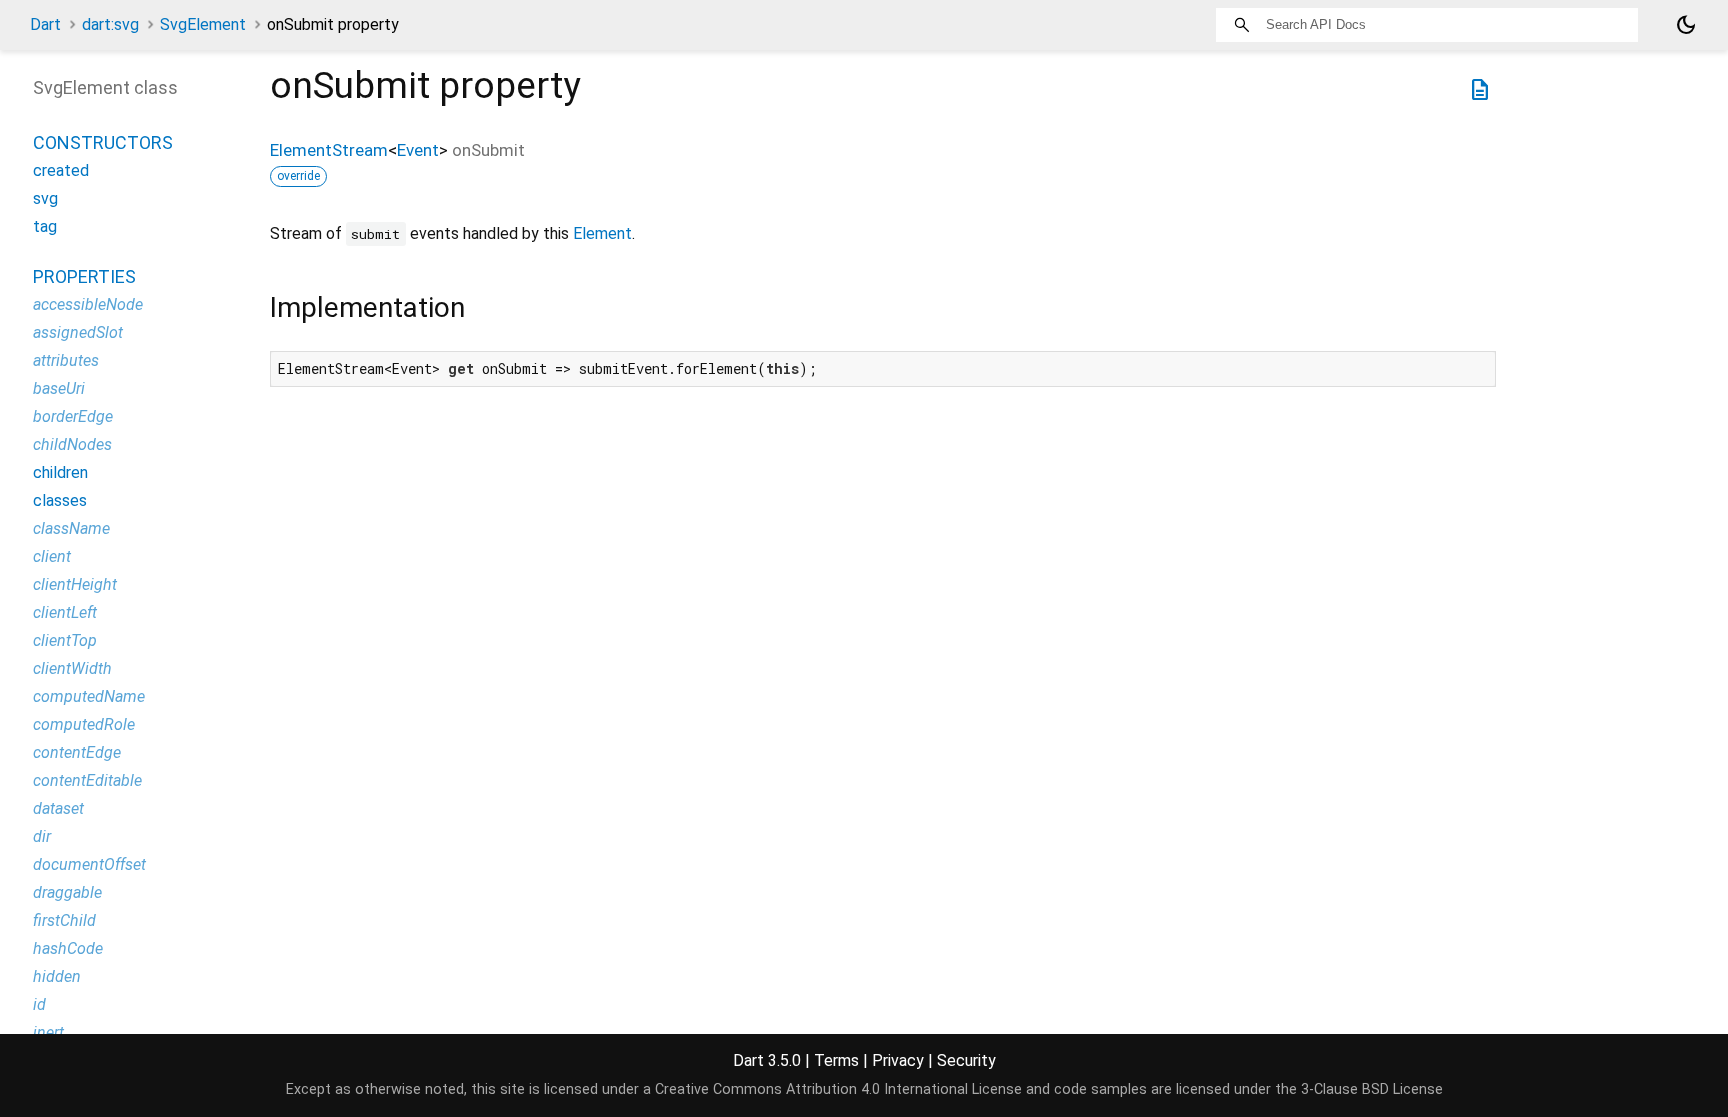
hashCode (68, 948)
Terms (836, 1060)
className (71, 528)
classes (60, 500)
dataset (58, 808)
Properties (84, 276)
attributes (66, 360)
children (60, 472)
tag (45, 226)
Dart (45, 24)
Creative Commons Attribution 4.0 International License (838, 1089)
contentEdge (77, 752)
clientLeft (65, 612)
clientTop (65, 640)
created (61, 170)
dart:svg (110, 24)
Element (602, 233)
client (52, 556)
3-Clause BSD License (1372, 1089)
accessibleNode (88, 304)
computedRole (84, 724)
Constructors (103, 142)
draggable (67, 892)
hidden (57, 976)
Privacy (898, 1060)
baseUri (59, 388)
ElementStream (329, 150)
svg (45, 198)
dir (42, 836)
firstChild (64, 920)
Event (418, 150)
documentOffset (89, 864)
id (39, 1004)
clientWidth (72, 668)
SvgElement (203, 24)
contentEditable (87, 780)
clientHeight (75, 584)
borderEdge (73, 416)
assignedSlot (78, 332)
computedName (89, 696)
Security (966, 1060)
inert (48, 1032)
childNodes (72, 444)
